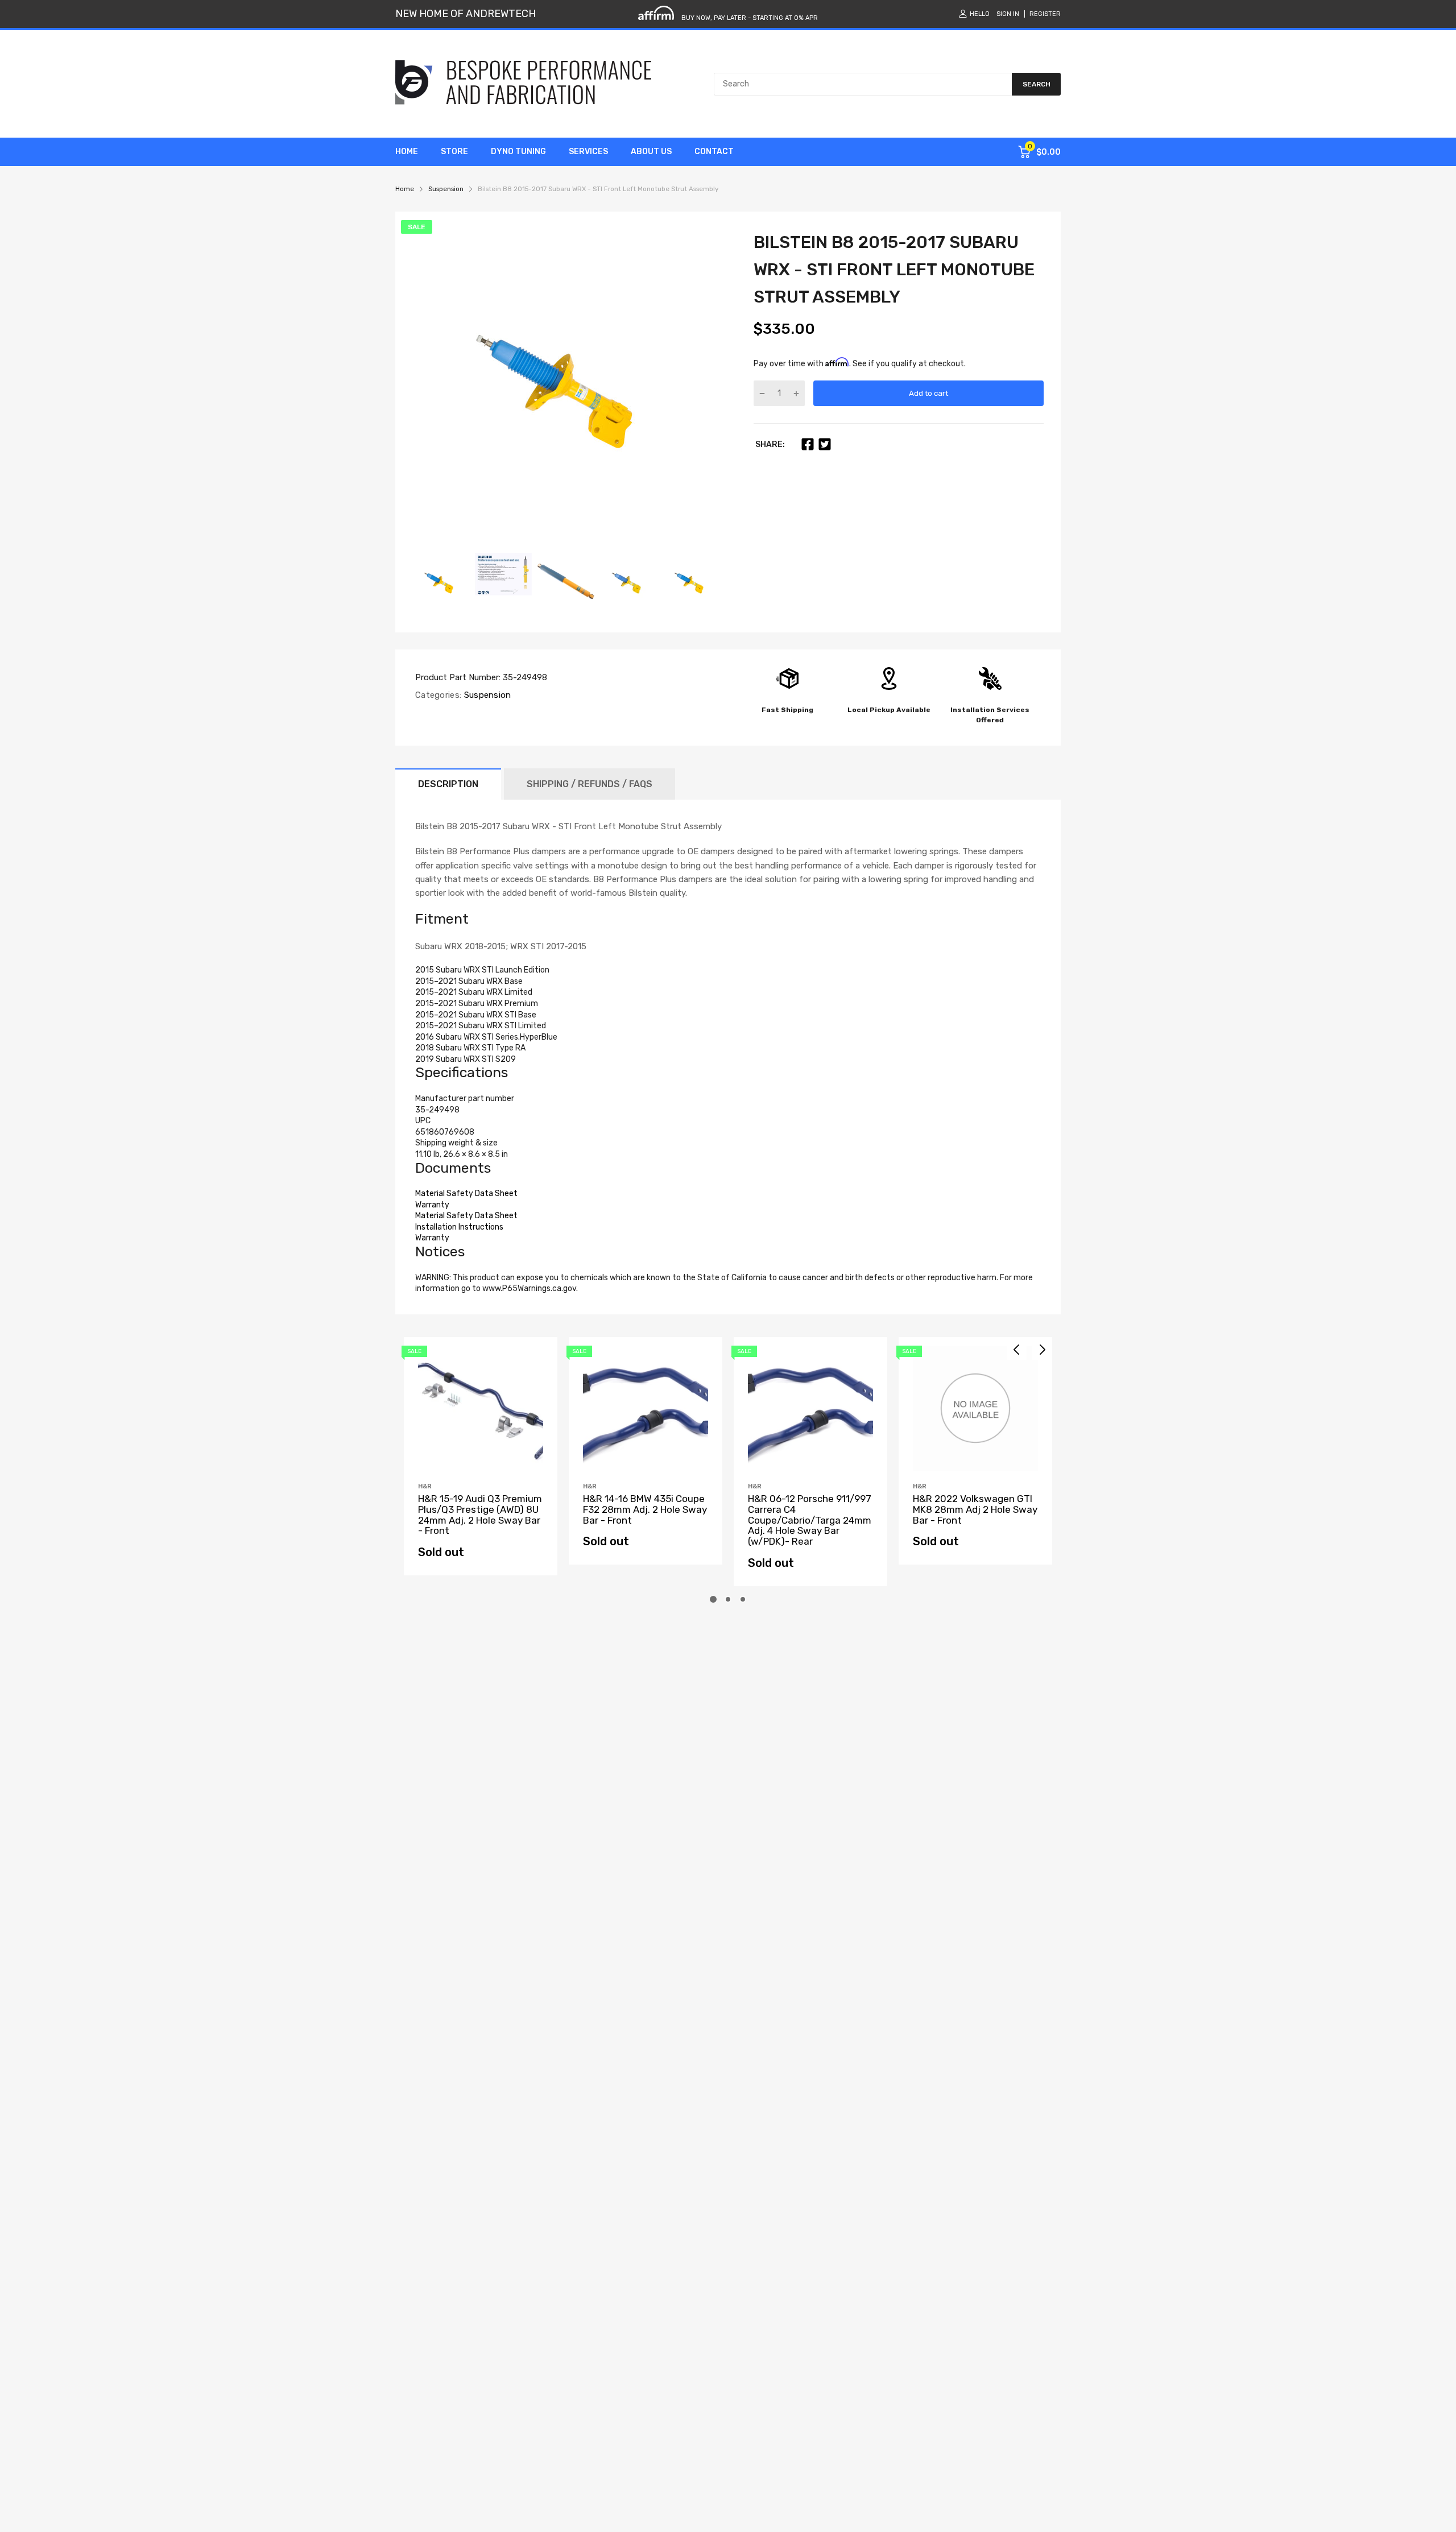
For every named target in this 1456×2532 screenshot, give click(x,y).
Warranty (432, 1205)
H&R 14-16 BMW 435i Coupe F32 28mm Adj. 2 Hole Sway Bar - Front (645, 1509)
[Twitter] (825, 444)
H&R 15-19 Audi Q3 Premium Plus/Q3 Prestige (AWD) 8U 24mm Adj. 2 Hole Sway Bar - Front (480, 1515)
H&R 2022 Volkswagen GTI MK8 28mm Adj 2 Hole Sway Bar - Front (975, 1509)
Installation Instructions (459, 1227)
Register (1045, 14)
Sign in (1008, 14)
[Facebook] (808, 444)
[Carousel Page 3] (743, 1599)
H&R (425, 1486)
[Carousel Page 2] (728, 1599)
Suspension (486, 695)
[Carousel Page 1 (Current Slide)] (713, 1599)
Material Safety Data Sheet (466, 1193)
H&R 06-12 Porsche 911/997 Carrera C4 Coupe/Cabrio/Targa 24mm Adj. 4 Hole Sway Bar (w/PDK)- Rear (810, 1520)
